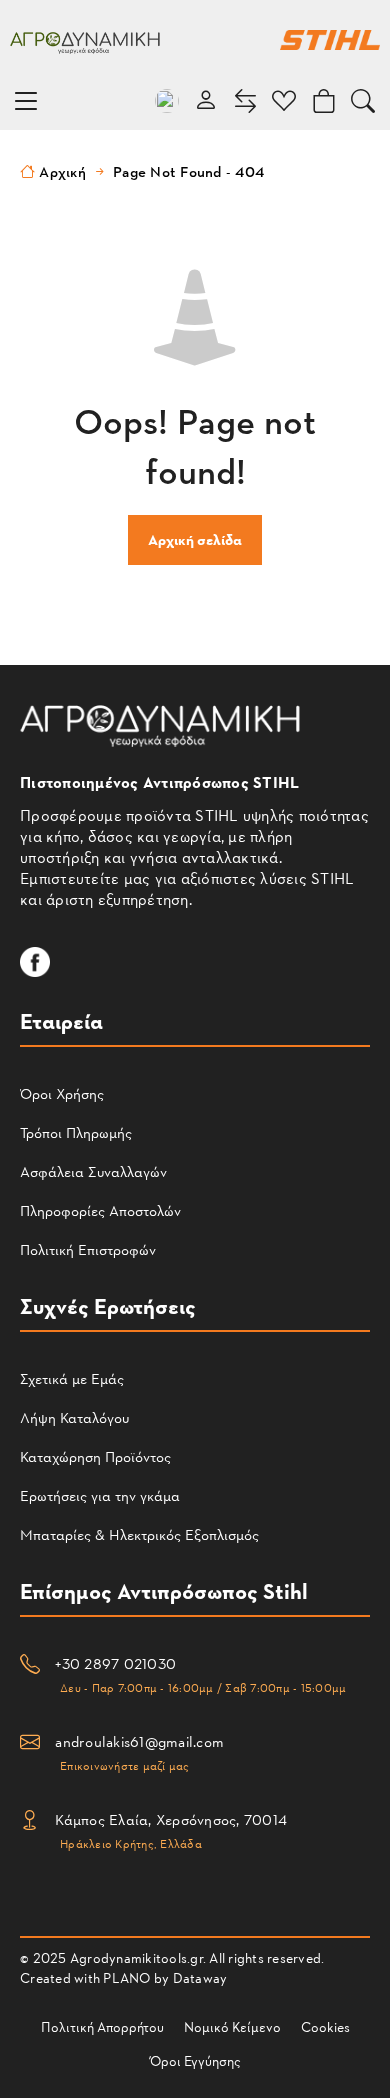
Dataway (200, 1977)
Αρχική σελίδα (195, 539)
